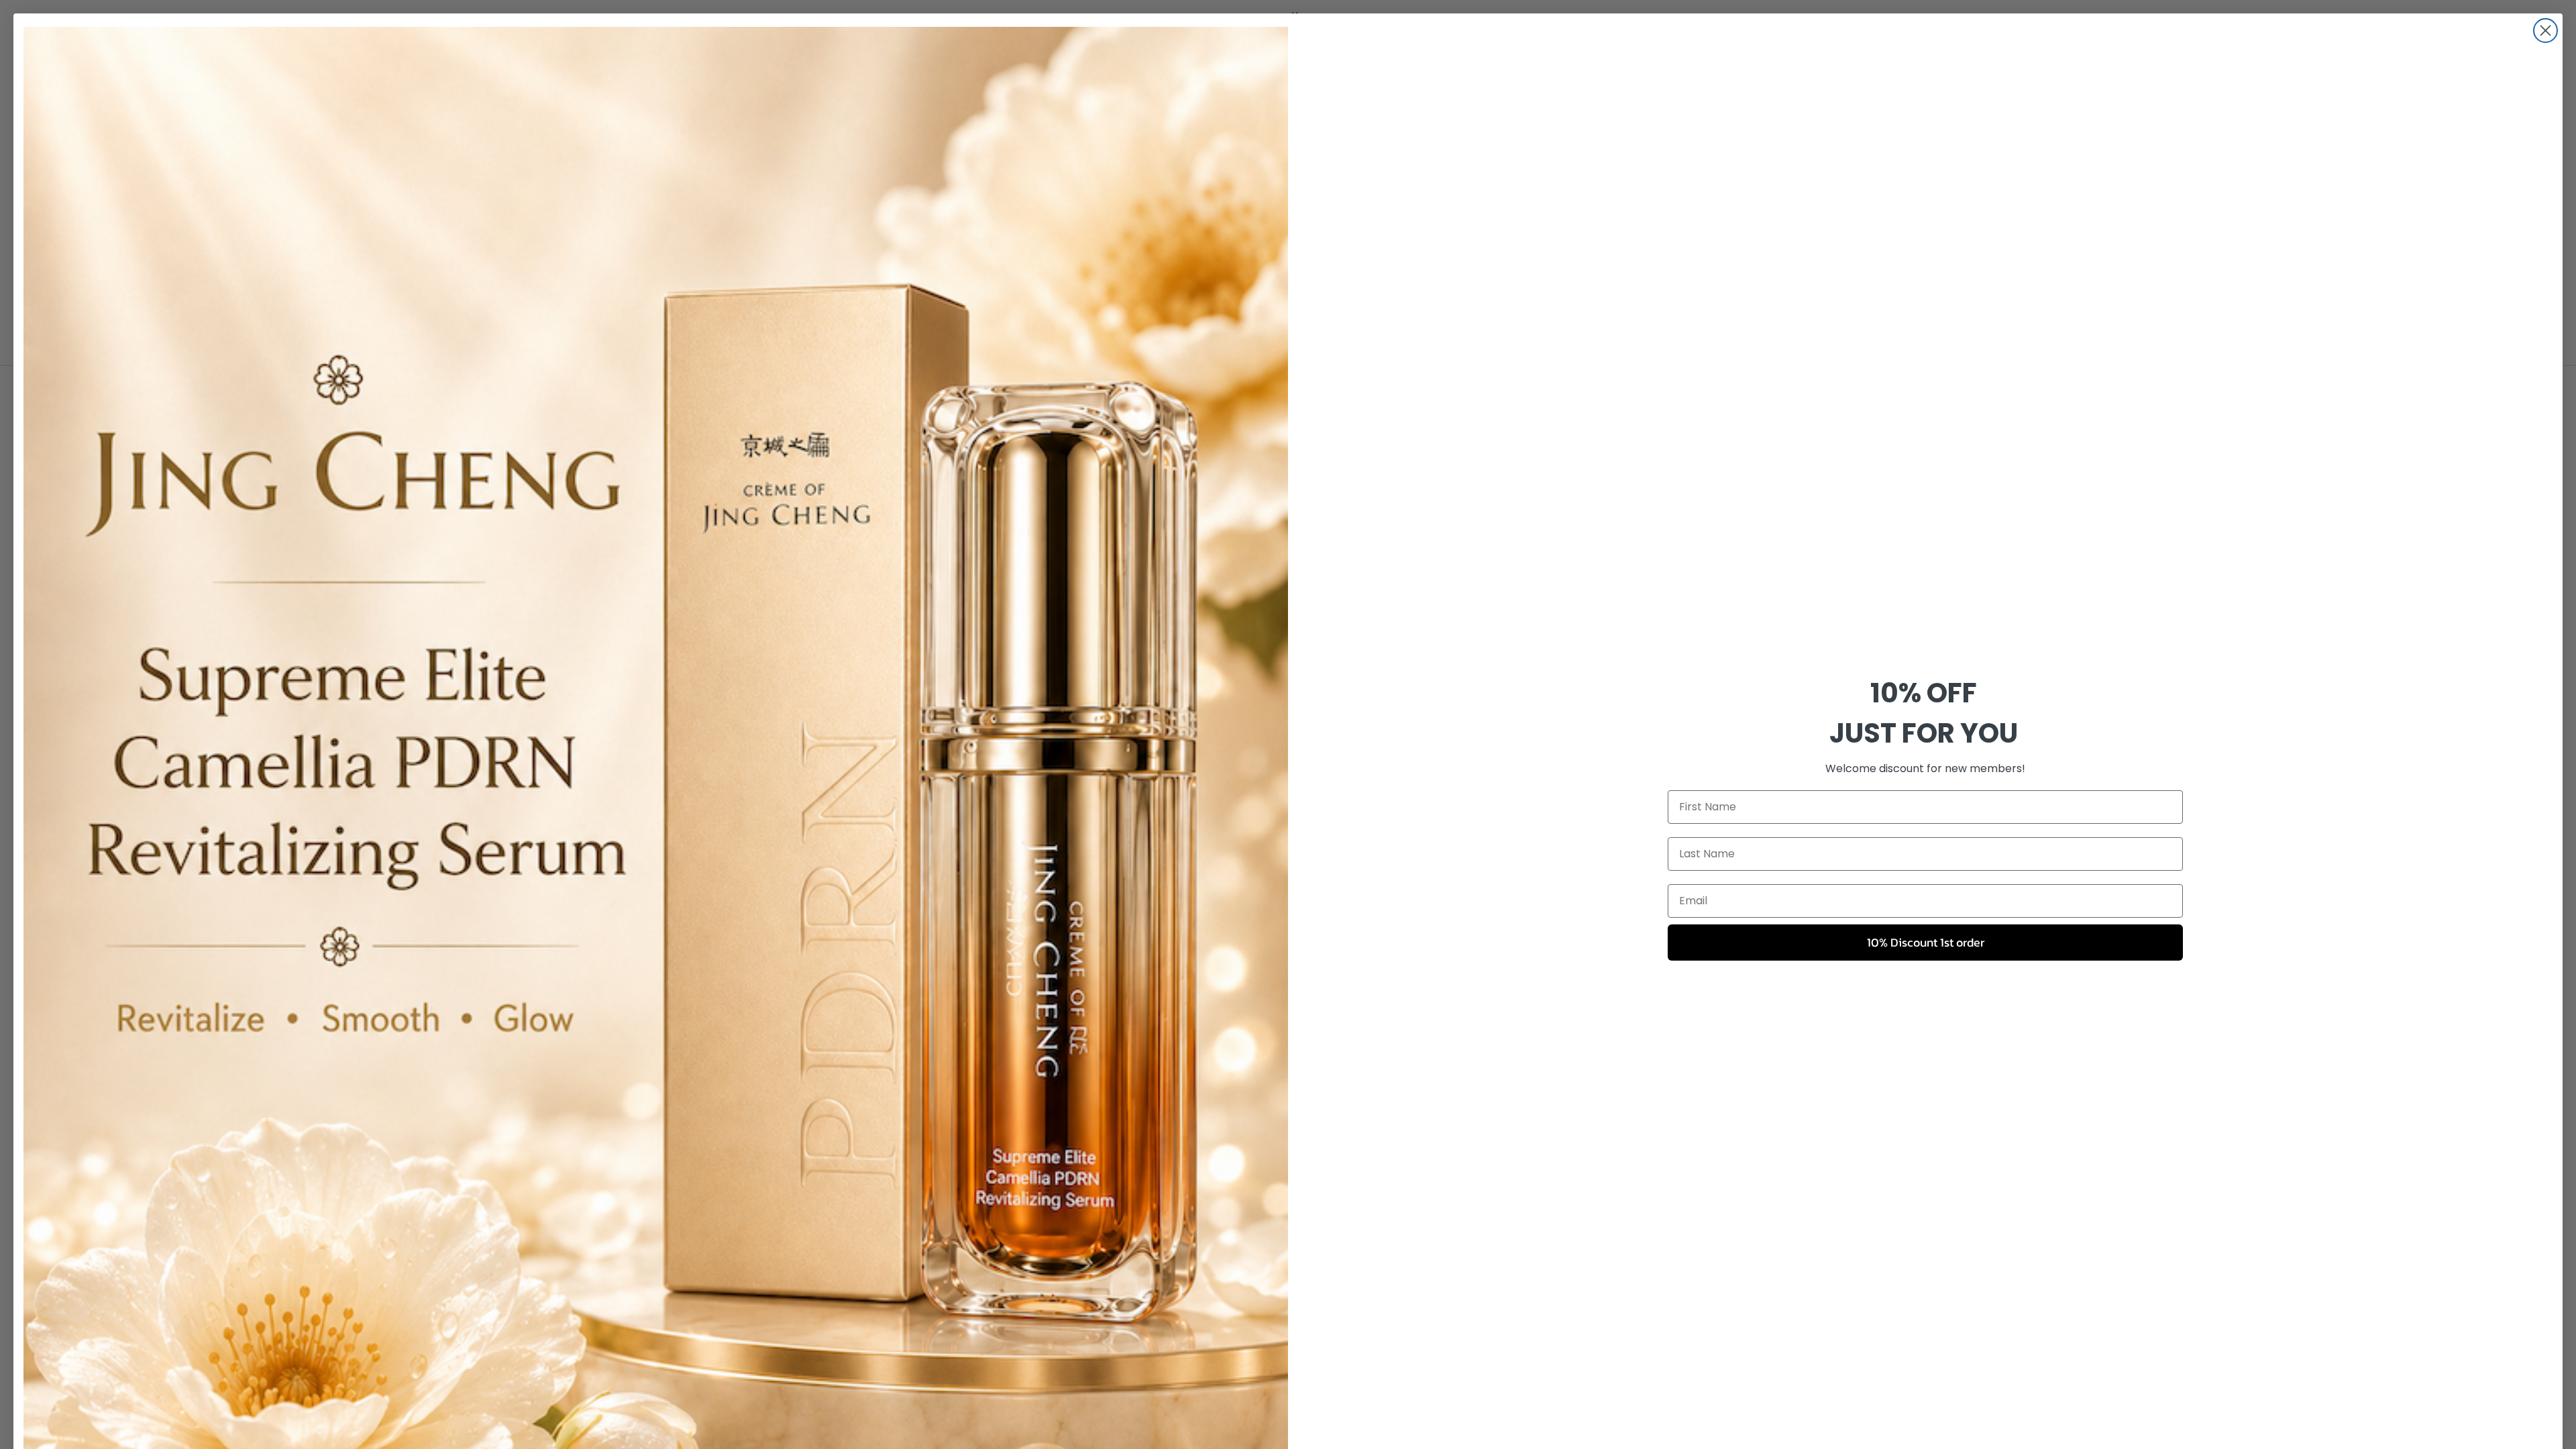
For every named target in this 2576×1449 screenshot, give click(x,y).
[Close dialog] (2545, 31)
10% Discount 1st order (1926, 942)
